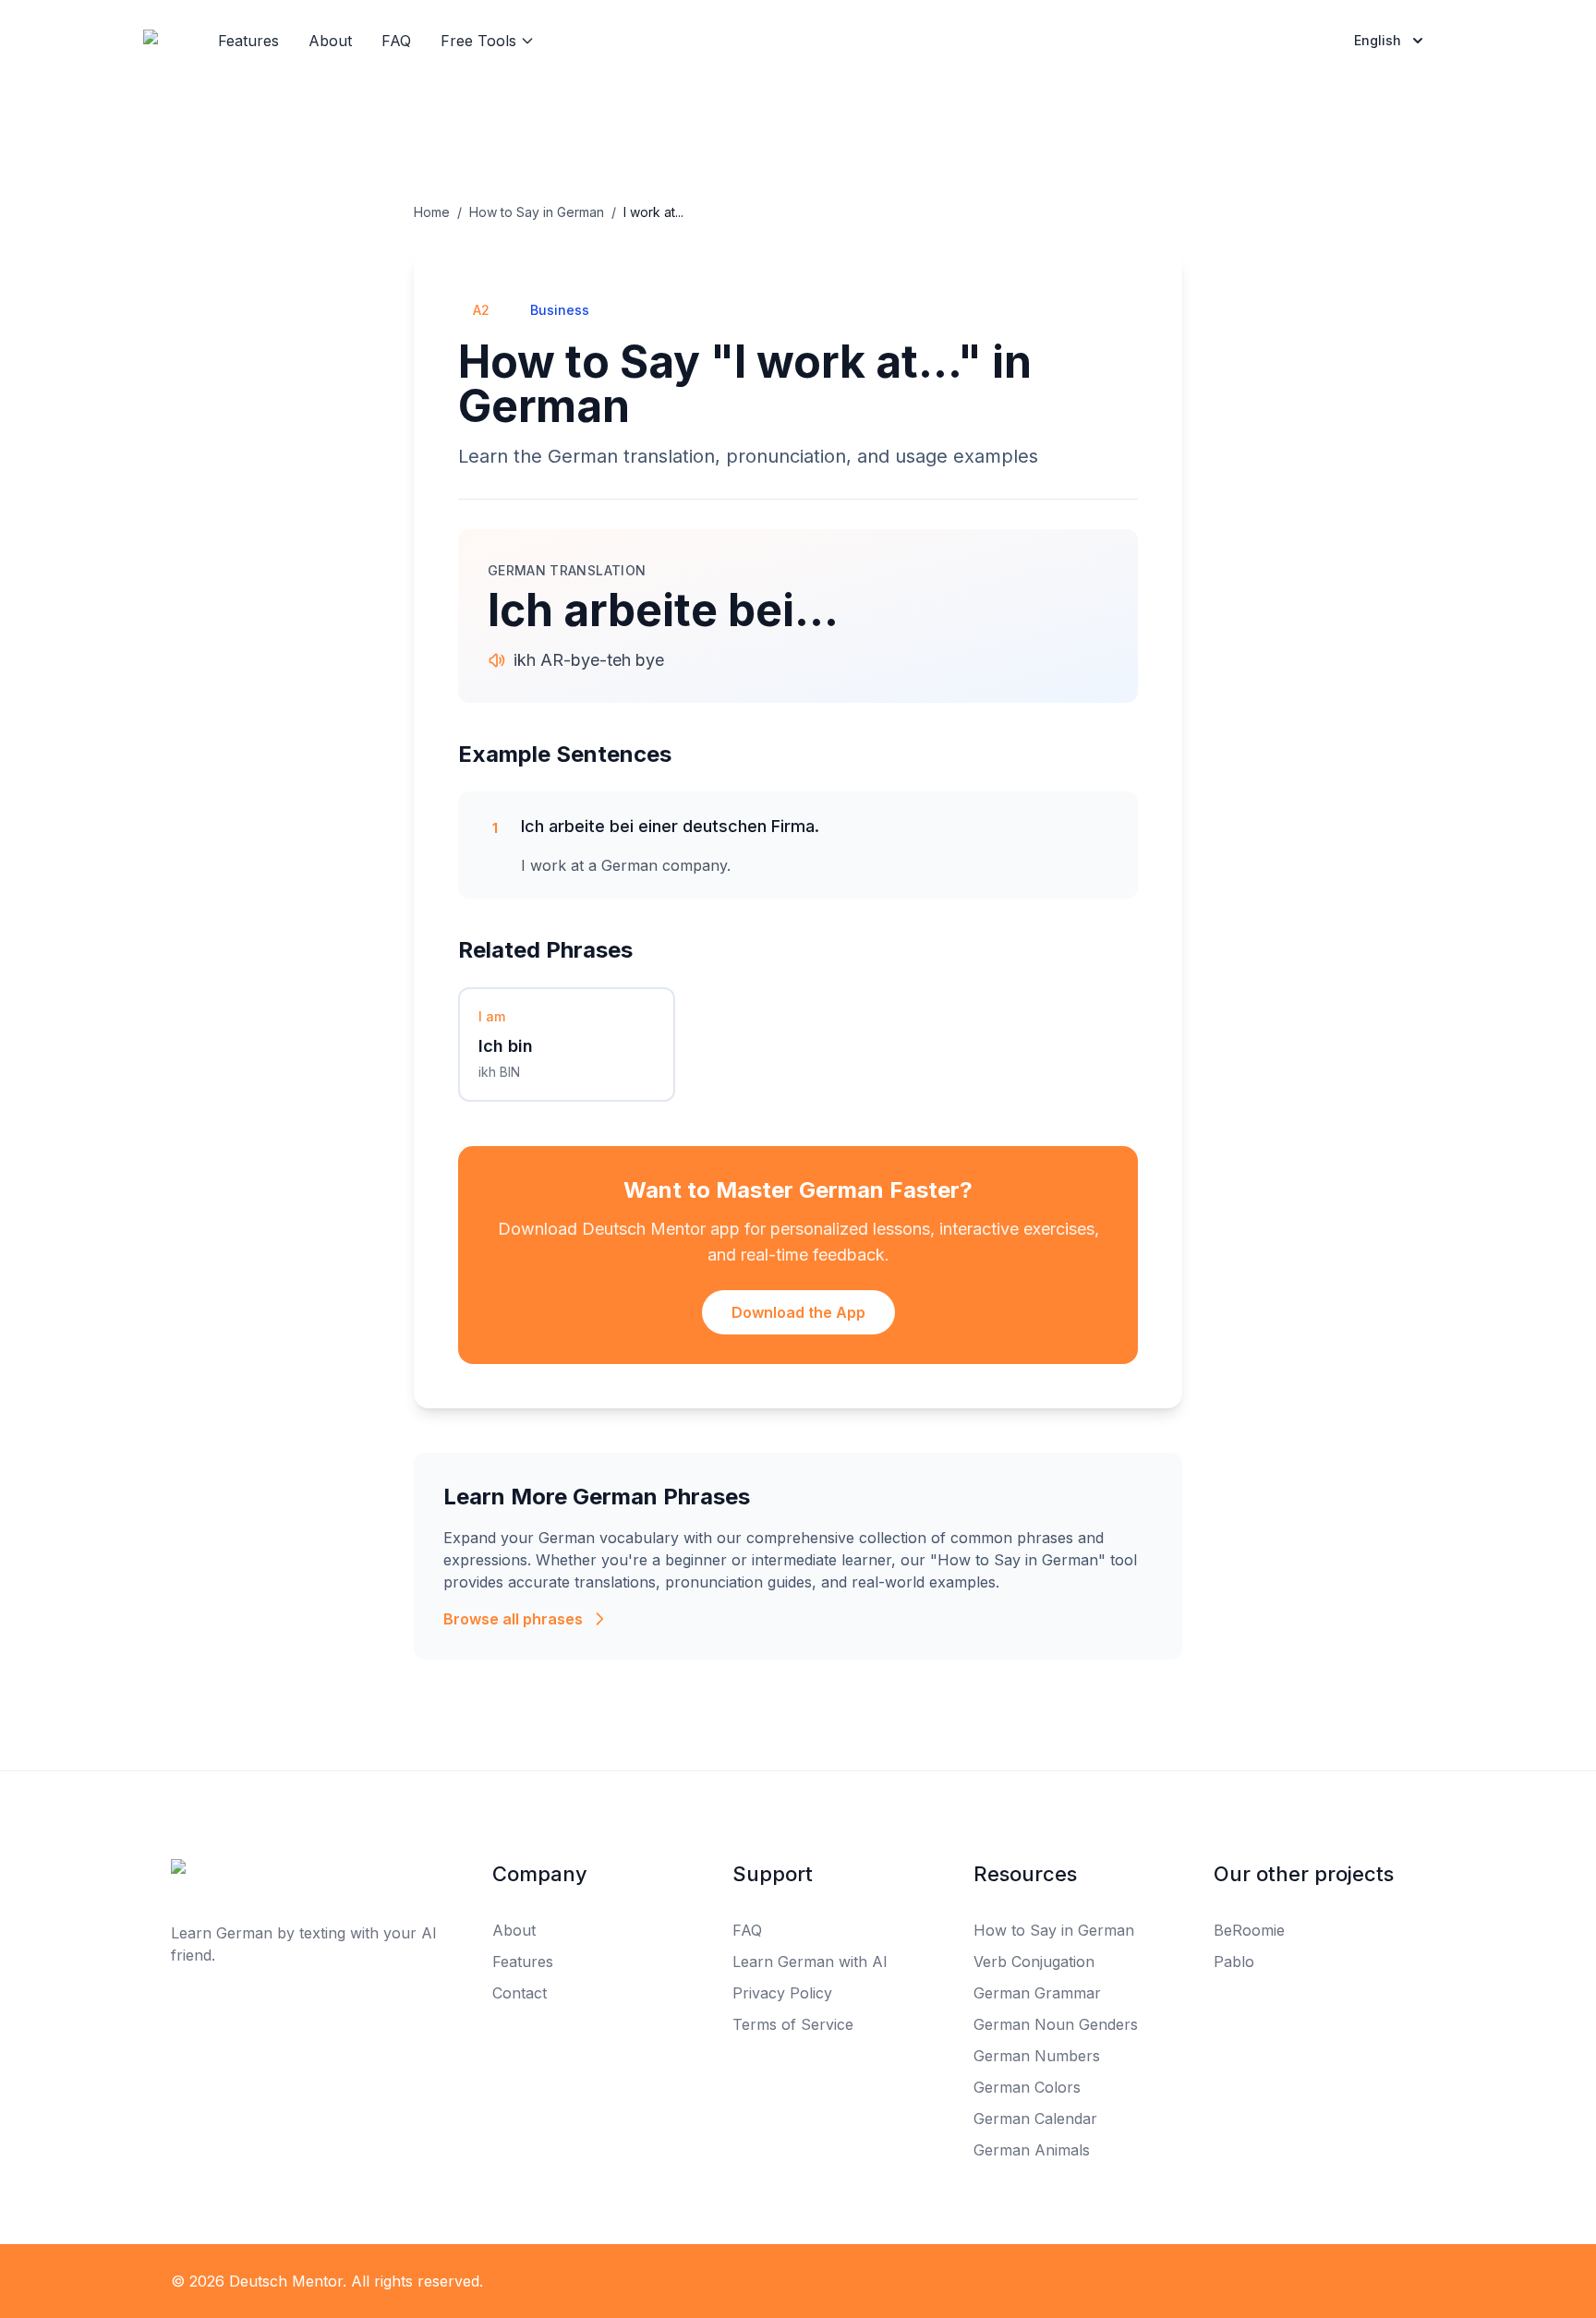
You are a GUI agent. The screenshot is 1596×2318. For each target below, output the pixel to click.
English (1378, 40)
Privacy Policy (782, 1993)
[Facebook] (757, 2281)
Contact (520, 1993)
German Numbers (1037, 2056)
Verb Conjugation (1034, 1962)
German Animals (1032, 2150)
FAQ (396, 41)
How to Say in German (537, 212)
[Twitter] (798, 2281)
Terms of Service (793, 2024)
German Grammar (1037, 1993)
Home (432, 212)
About (330, 41)
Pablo (1234, 1962)
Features (248, 41)
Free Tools (478, 41)
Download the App (798, 1312)
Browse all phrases (513, 1619)
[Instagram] (839, 2281)
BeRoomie (1249, 1930)
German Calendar (1035, 2119)
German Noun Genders (1056, 2024)
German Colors (1027, 2087)
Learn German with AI (810, 1962)
